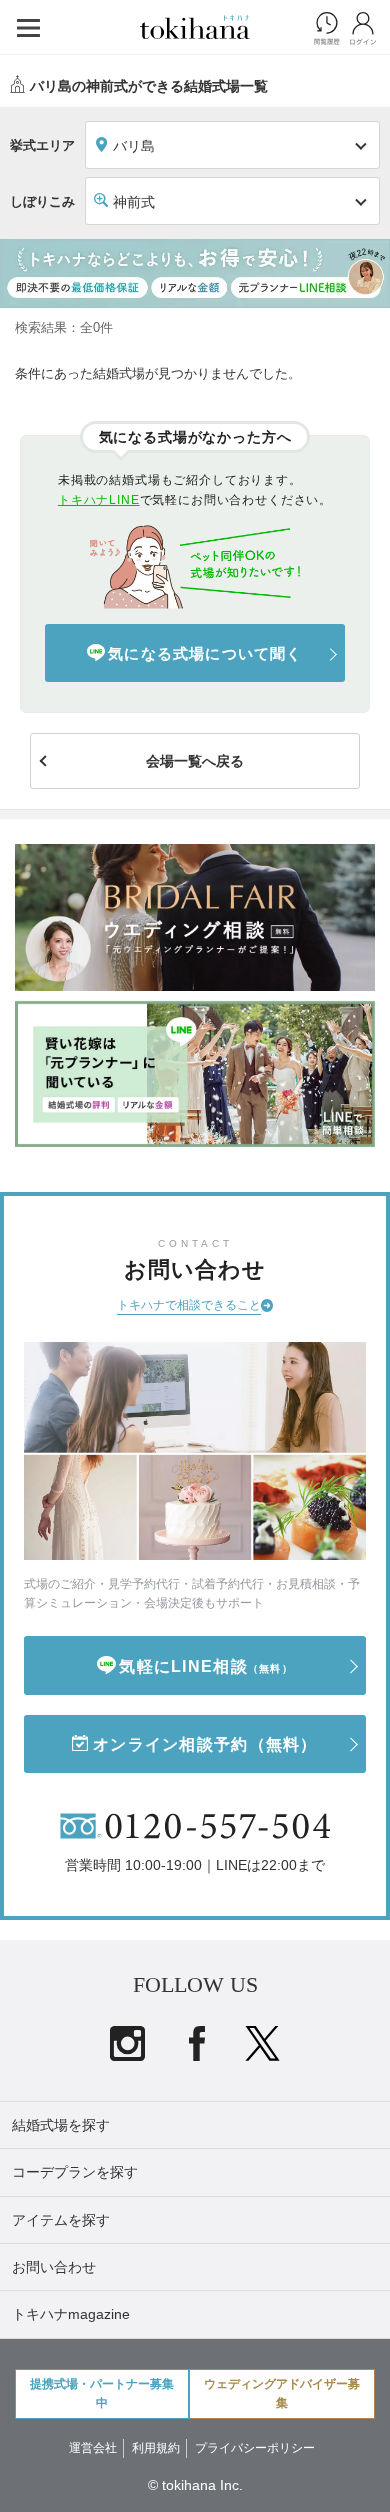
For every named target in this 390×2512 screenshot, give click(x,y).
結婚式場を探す (61, 2125)
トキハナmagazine (71, 2314)
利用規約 (156, 2448)
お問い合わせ (54, 2267)
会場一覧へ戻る (195, 761)
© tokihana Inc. (195, 2485)
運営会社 (93, 2448)
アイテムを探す (61, 2220)
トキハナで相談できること (189, 1305)
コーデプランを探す (75, 2172)
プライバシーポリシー (255, 2448)
